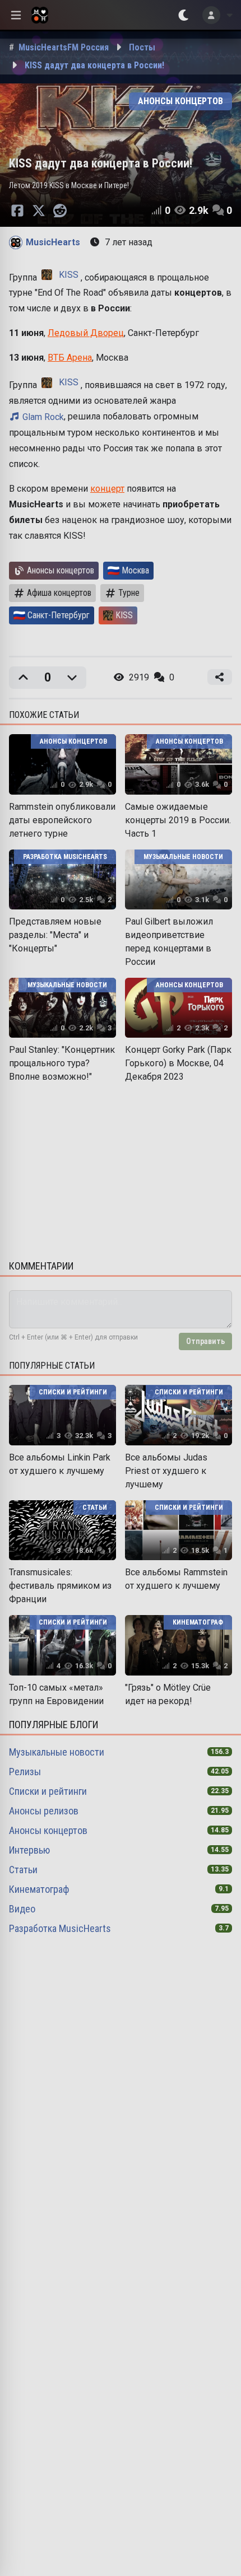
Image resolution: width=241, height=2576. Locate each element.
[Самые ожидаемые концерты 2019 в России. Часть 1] (179, 764)
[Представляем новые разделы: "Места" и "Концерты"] (62, 879)
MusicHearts (53, 242)
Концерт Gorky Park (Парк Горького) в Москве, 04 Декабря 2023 (178, 1063)
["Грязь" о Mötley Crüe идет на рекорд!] (179, 1645)
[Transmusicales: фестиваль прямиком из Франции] (62, 1530)
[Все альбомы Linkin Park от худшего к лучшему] (62, 1415)
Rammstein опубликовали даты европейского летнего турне (62, 820)
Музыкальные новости (57, 1752)
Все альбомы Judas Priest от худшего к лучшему (166, 1471)
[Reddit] (60, 211)
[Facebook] (17, 211)
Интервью (29, 1850)
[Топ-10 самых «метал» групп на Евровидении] (62, 1645)
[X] (39, 211)
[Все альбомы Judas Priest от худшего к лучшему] (179, 1415)
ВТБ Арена (70, 358)
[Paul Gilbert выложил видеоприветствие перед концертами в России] (179, 879)
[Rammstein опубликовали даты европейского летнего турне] (62, 764)
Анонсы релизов (44, 1811)
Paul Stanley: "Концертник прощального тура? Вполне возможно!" (62, 1063)
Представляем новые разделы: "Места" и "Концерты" (55, 935)
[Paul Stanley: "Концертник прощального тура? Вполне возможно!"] (62, 1008)
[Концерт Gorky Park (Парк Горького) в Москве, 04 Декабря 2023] (179, 1008)
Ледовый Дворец (86, 333)
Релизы (25, 1772)
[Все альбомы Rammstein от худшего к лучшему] (179, 1530)
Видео (22, 1909)
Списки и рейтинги (48, 1791)
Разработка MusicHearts (60, 1928)
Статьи (23, 1870)
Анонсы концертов (48, 1830)
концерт (107, 489)
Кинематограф (39, 1889)
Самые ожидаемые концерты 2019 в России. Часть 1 (178, 820)
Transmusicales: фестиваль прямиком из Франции (60, 1586)
